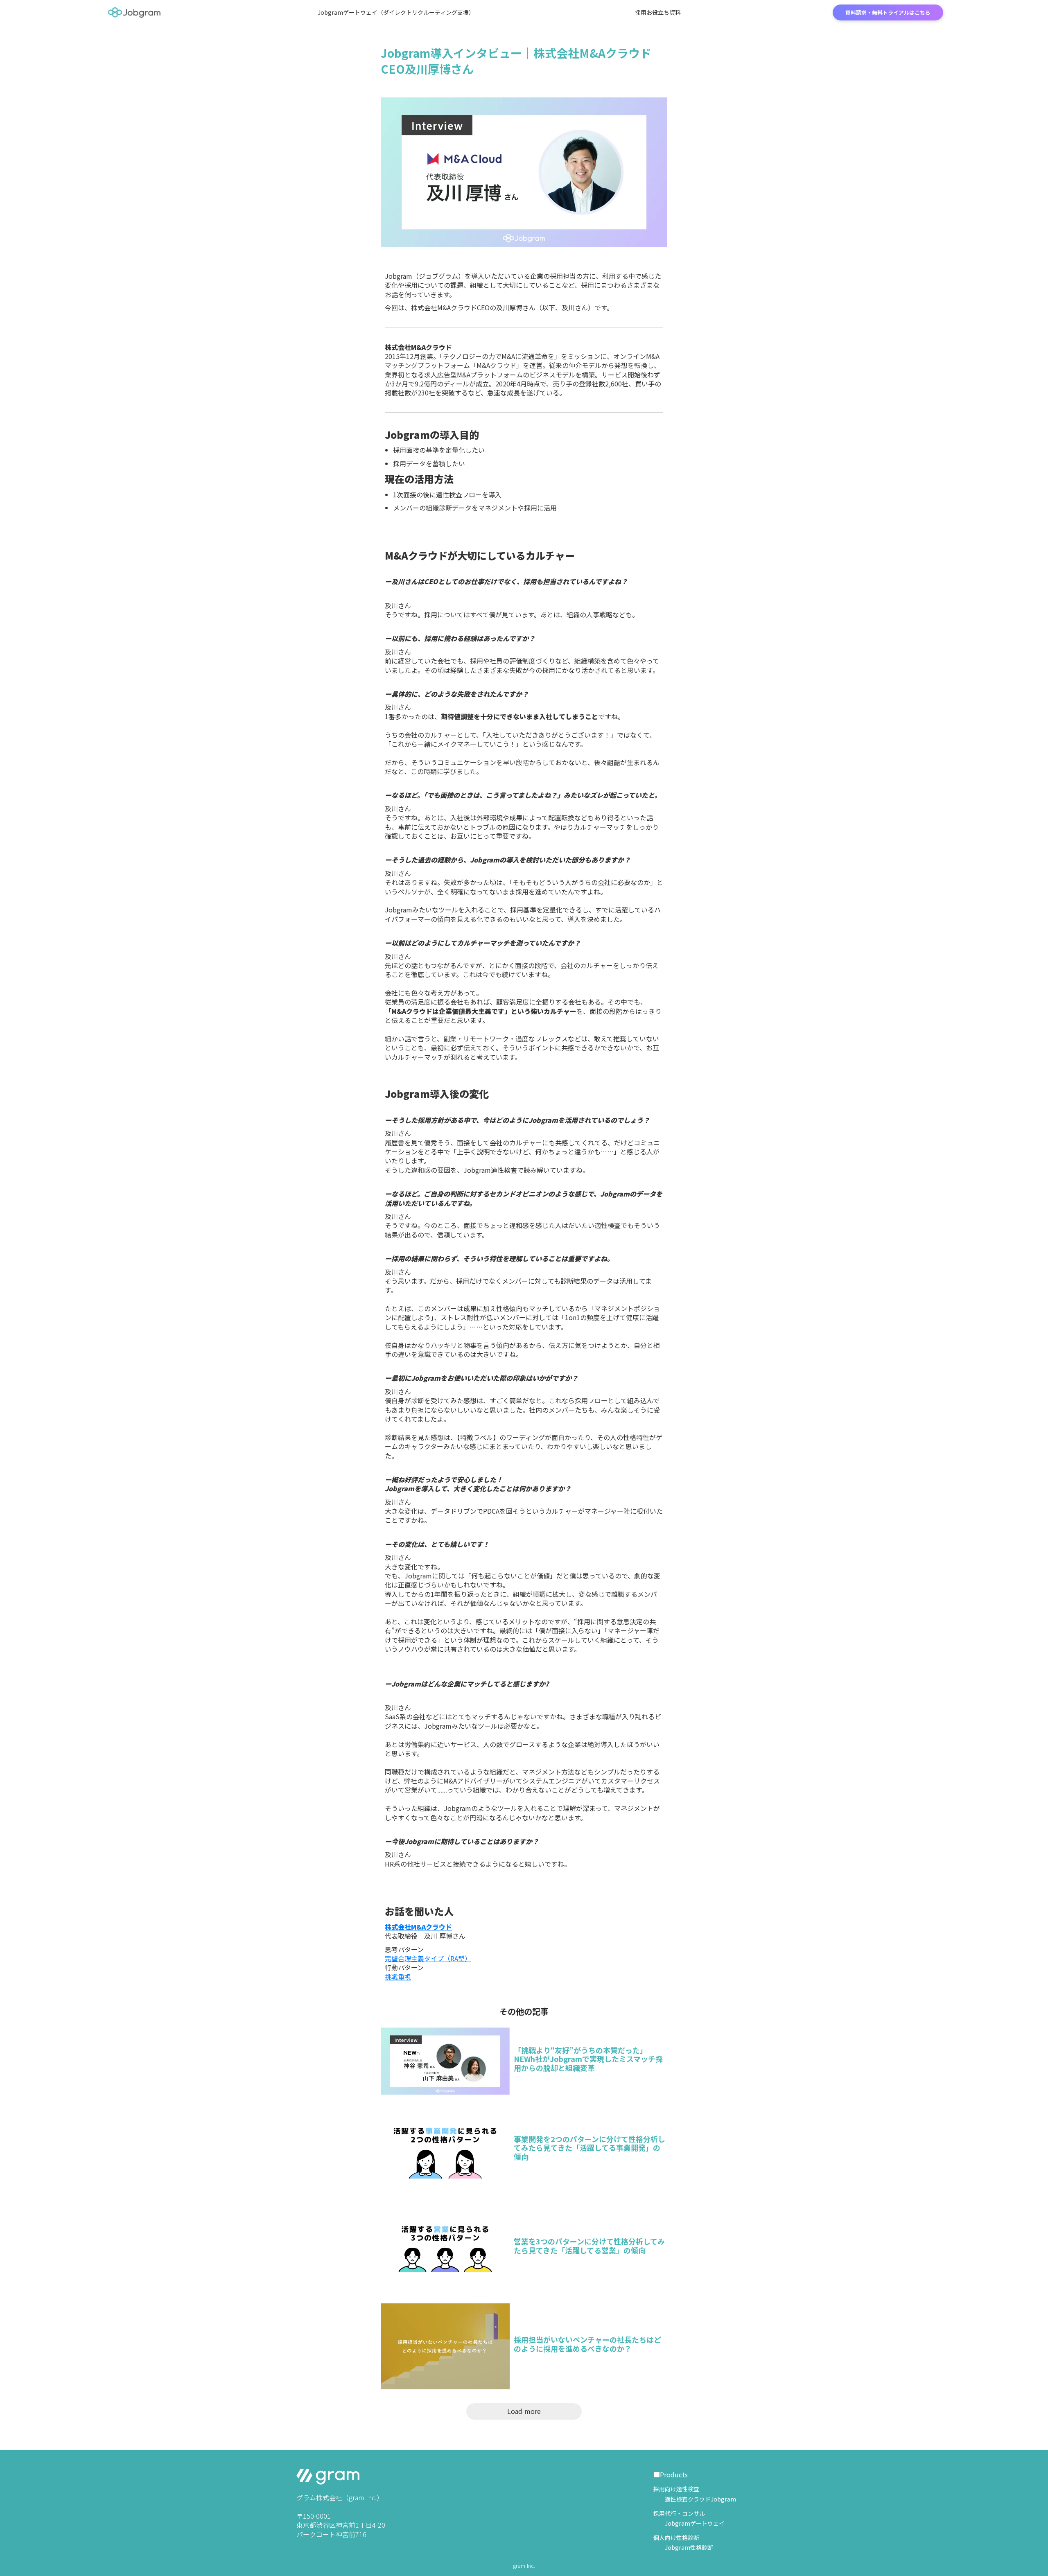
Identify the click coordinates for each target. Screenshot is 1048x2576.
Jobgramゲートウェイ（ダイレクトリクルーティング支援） (396, 12)
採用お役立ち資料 (658, 12)
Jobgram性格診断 (683, 2548)
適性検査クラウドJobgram (695, 2499)
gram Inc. (524, 2566)
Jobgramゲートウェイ (689, 2523)
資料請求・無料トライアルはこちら (888, 12)
